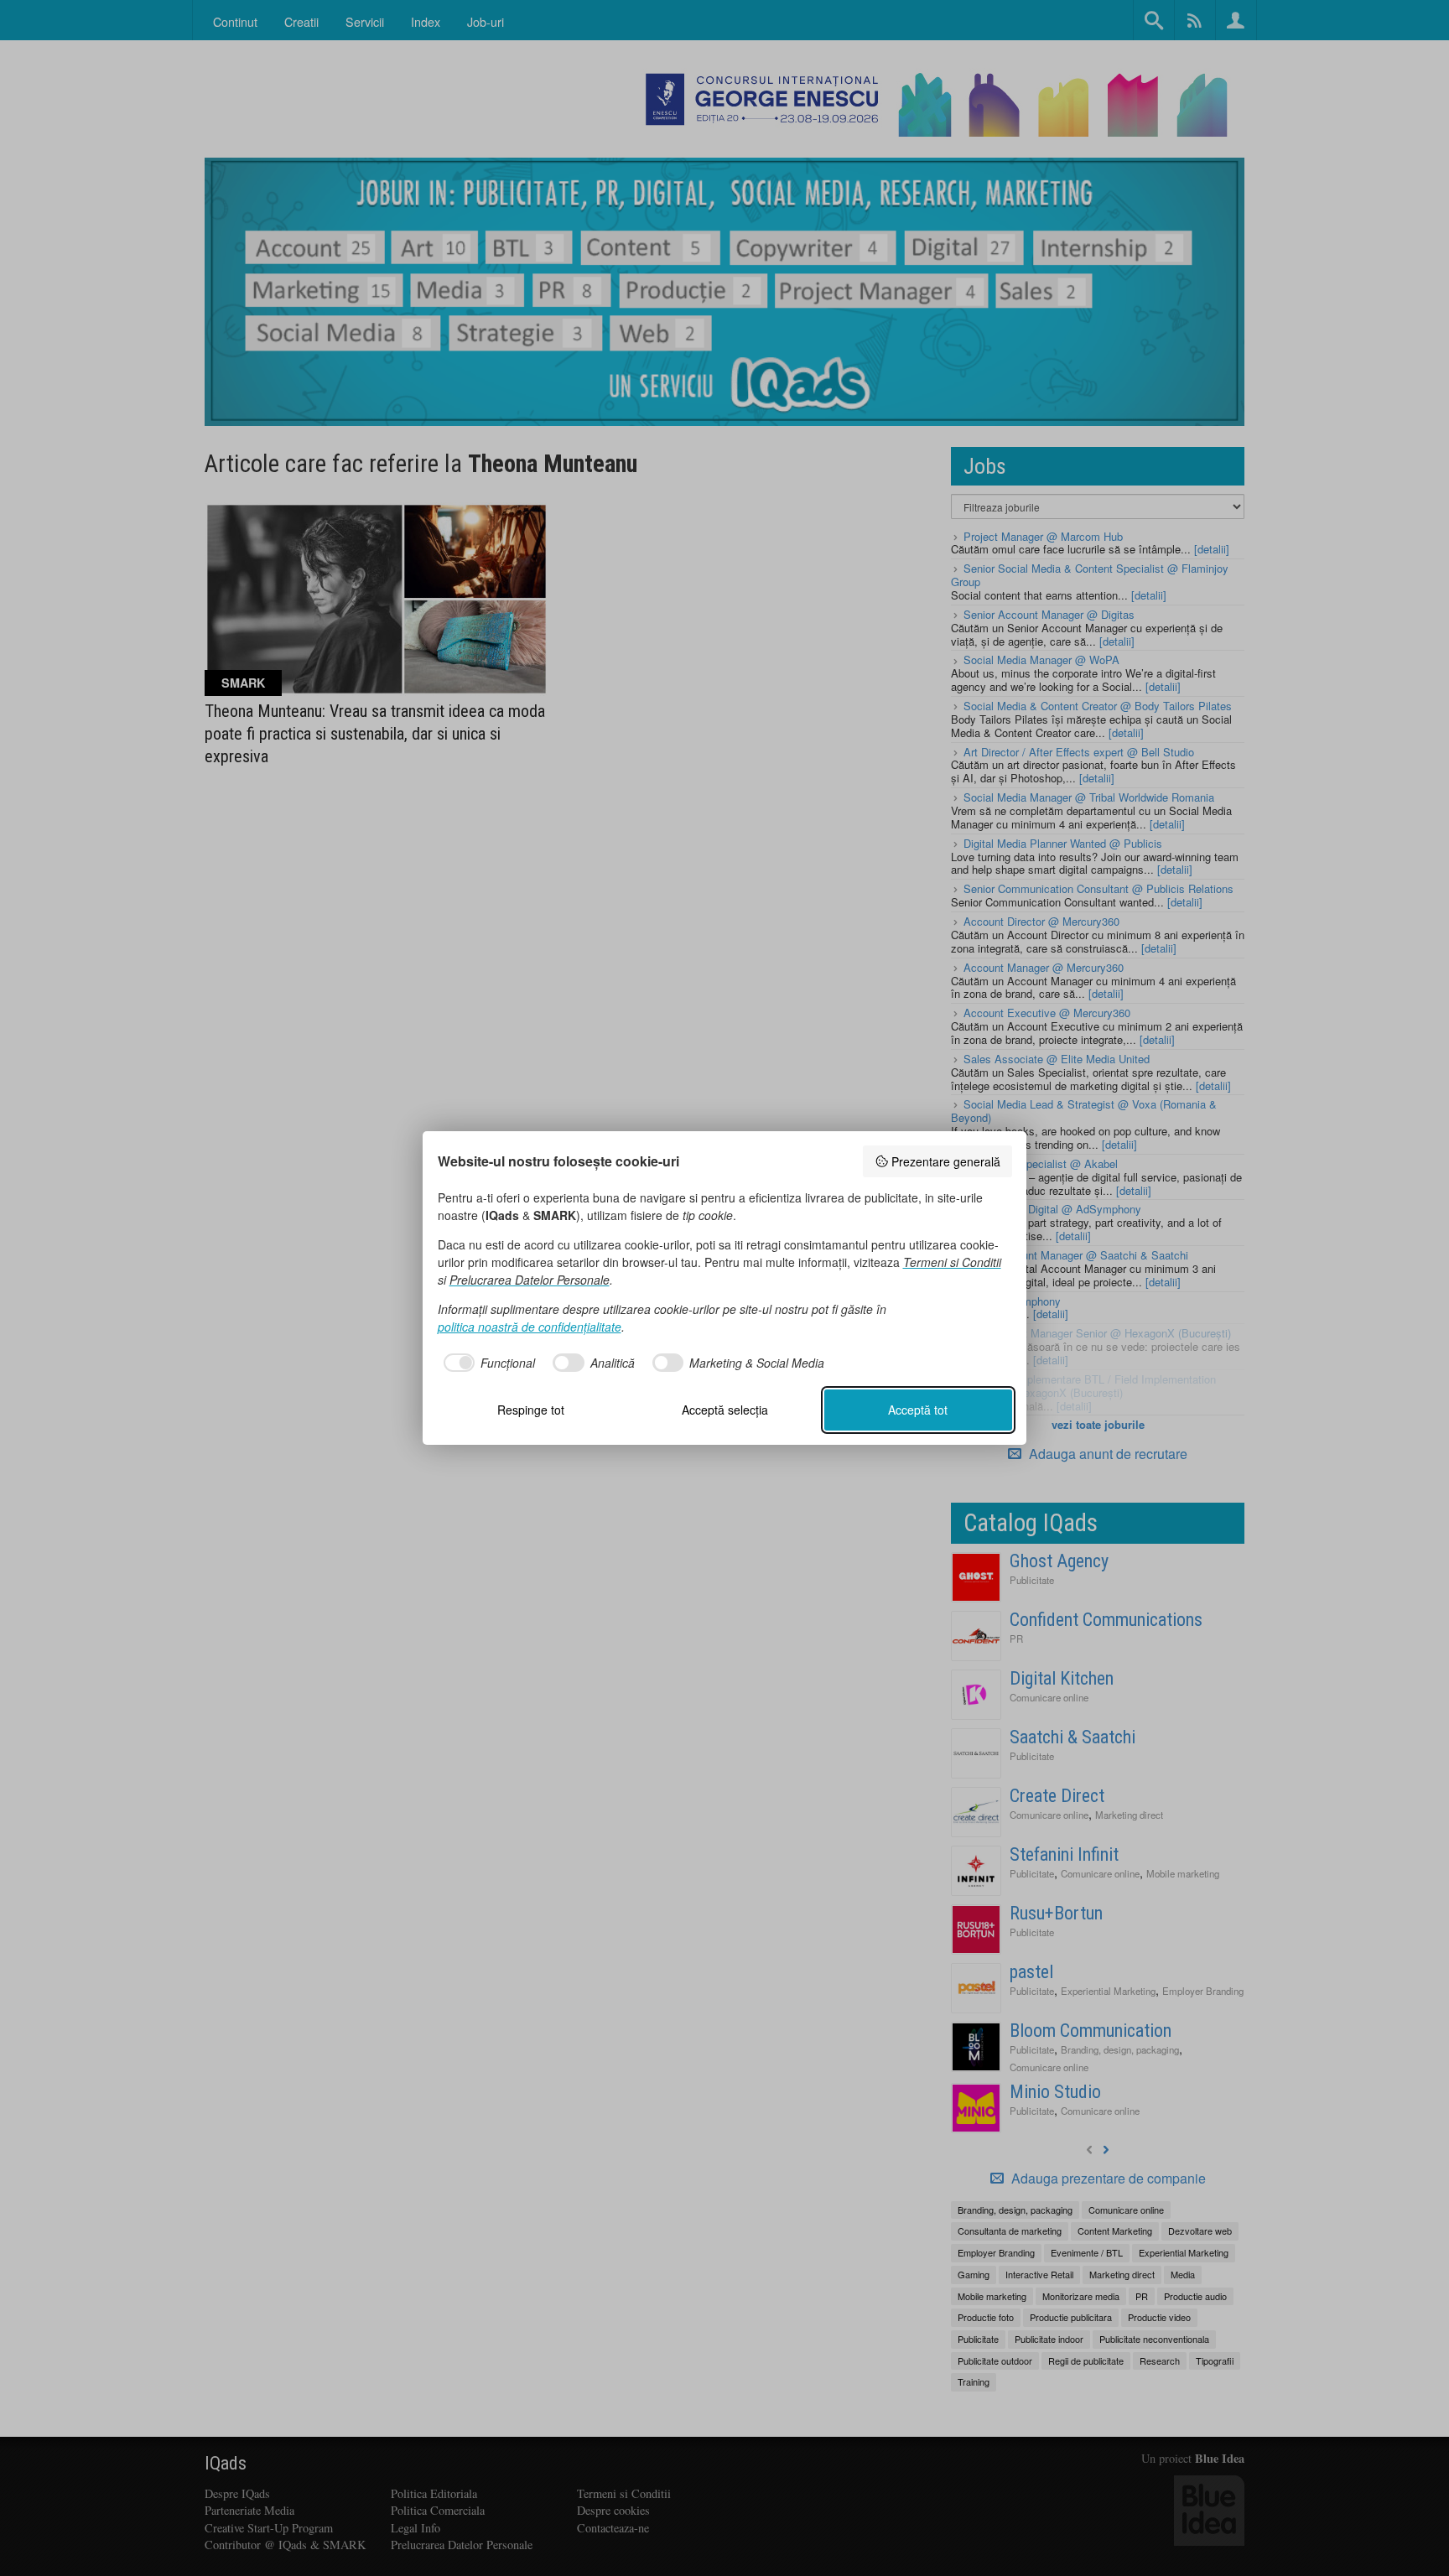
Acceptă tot (918, 1410)
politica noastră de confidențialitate (530, 1327)
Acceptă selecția (725, 1410)
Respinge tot (531, 1410)
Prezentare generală (946, 1161)
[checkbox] (487, 1363)
